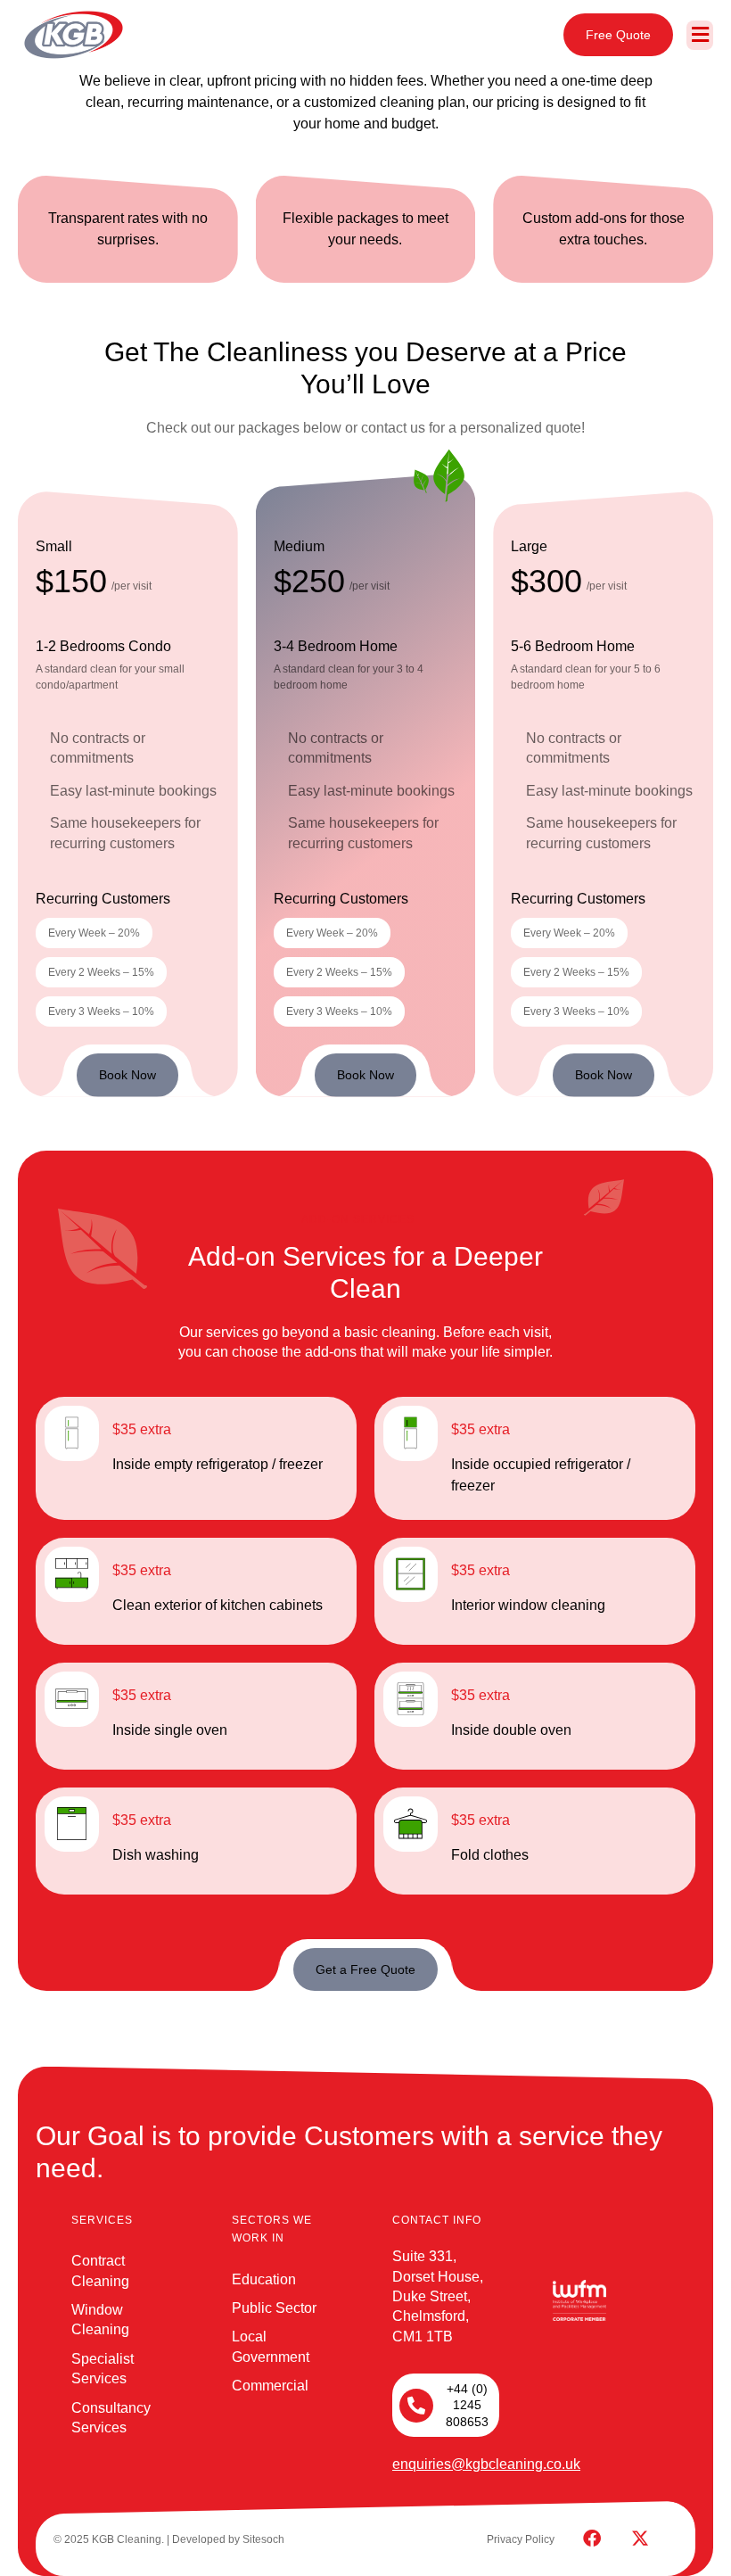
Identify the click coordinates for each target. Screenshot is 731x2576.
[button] (700, 35)
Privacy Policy (521, 2539)
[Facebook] (592, 2539)
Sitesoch (263, 2539)
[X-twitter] (640, 2539)
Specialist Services (103, 2369)
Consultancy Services (111, 2418)
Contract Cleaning (100, 2271)
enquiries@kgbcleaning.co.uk (486, 2464)
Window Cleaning (100, 2320)
